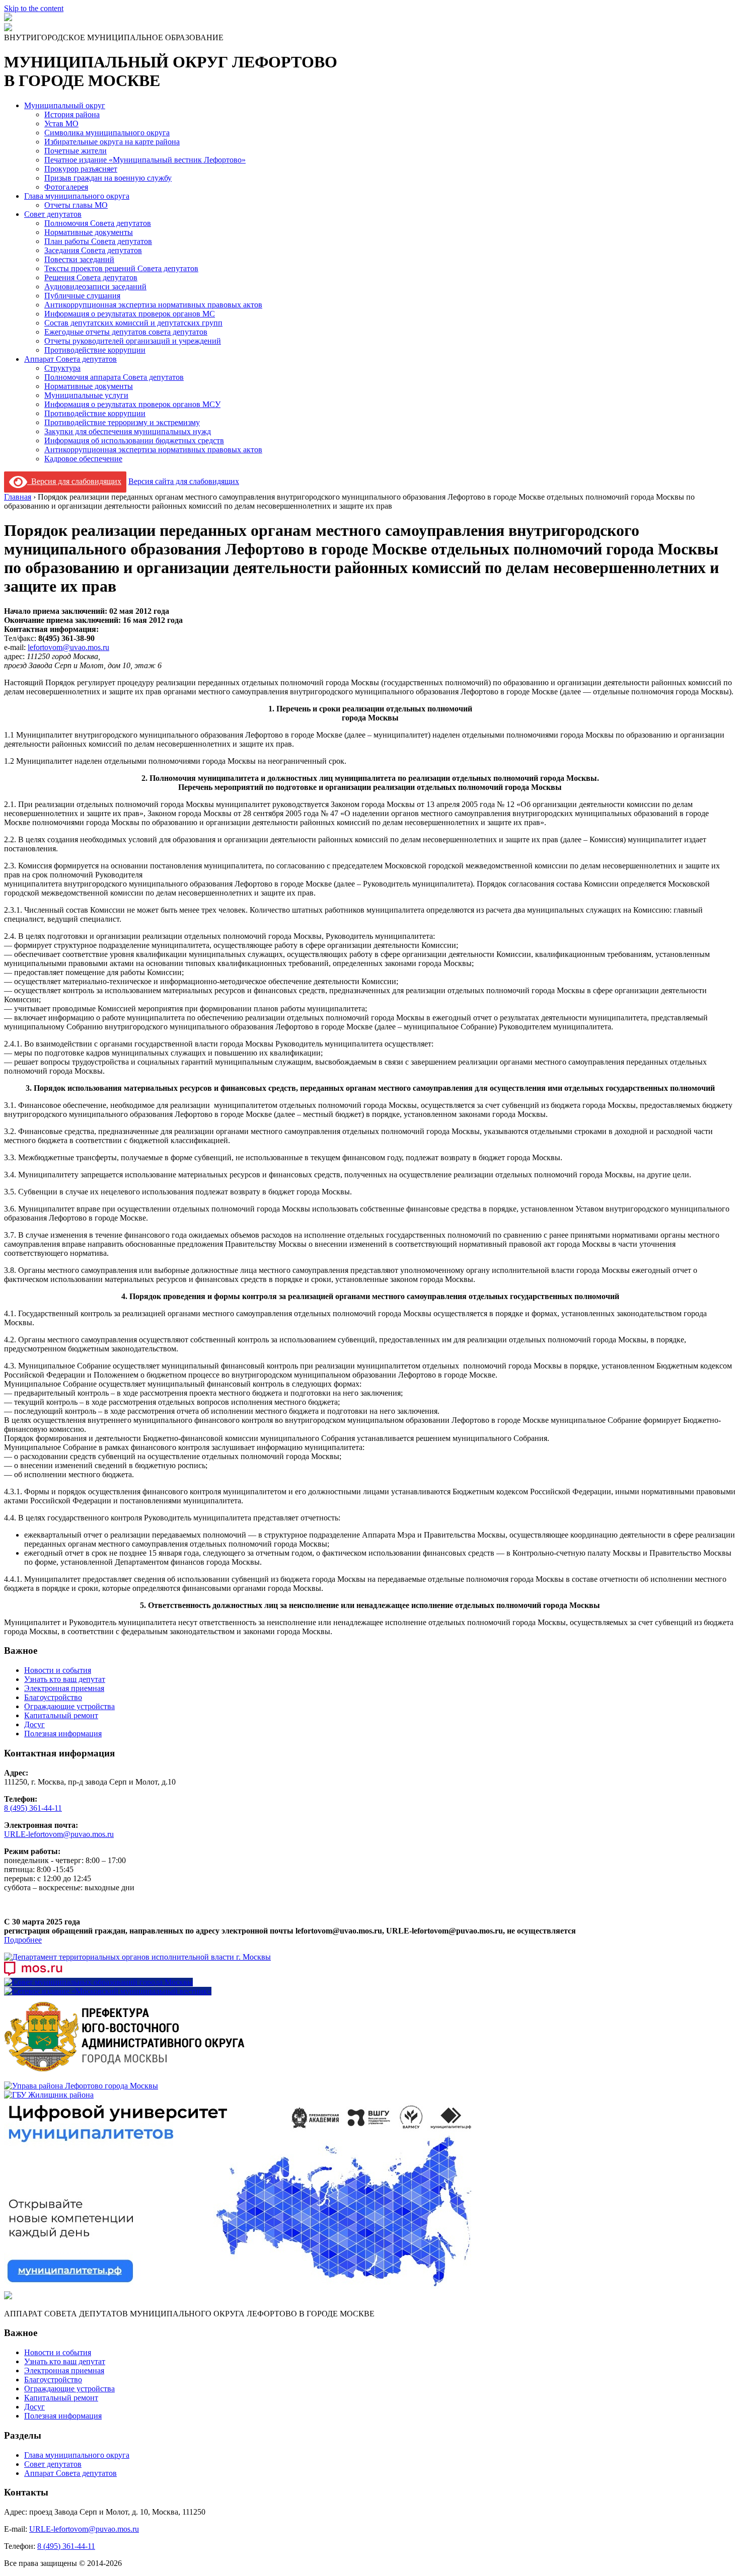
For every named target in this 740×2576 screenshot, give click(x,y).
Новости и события (58, 1670)
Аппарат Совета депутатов (70, 359)
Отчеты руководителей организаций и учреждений (133, 341)
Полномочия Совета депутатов (98, 223)
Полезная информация (63, 1734)
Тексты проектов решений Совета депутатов (121, 268)
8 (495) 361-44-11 (33, 1808)
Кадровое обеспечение (83, 459)
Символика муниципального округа (107, 133)
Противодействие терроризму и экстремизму (122, 422)
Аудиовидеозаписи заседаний (95, 287)
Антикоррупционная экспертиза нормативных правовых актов (153, 305)
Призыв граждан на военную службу (108, 178)
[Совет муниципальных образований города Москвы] (98, 1982)
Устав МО (61, 124)
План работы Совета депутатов (98, 241)
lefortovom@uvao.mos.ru (68, 647)
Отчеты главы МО (76, 205)
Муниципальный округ (65, 105)
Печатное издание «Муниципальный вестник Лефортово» (145, 160)
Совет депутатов (53, 214)
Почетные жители (76, 151)
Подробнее (23, 1940)
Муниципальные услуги (86, 395)
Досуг (34, 1724)
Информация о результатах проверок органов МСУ (132, 404)
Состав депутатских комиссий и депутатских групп (133, 323)
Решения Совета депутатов (91, 277)
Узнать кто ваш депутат (65, 1679)
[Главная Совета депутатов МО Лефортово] (8, 28)
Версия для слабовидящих (74, 481)
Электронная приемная (64, 1688)
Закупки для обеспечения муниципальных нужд (128, 431)
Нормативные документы (89, 232)
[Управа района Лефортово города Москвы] (81, 2086)
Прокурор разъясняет (81, 169)
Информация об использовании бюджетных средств (134, 440)
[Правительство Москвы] (33, 1973)
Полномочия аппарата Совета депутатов (114, 377)
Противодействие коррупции (95, 350)
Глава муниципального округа (77, 196)
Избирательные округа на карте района (112, 142)
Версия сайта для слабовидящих (184, 481)
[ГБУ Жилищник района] (49, 2095)
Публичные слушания (82, 296)
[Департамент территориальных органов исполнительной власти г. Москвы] (137, 1957)
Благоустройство (53, 1697)
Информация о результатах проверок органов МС (130, 314)
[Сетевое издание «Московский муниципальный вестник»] (108, 1991)
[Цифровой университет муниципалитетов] (239, 2286)
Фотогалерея (66, 187)
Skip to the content (34, 8)
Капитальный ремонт (61, 1715)
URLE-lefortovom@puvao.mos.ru (59, 1834)
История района (72, 114)
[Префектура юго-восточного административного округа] (125, 2077)
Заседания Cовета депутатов (93, 250)
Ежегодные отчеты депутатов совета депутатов (126, 332)
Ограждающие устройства (69, 1706)
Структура (62, 368)
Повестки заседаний (79, 259)
